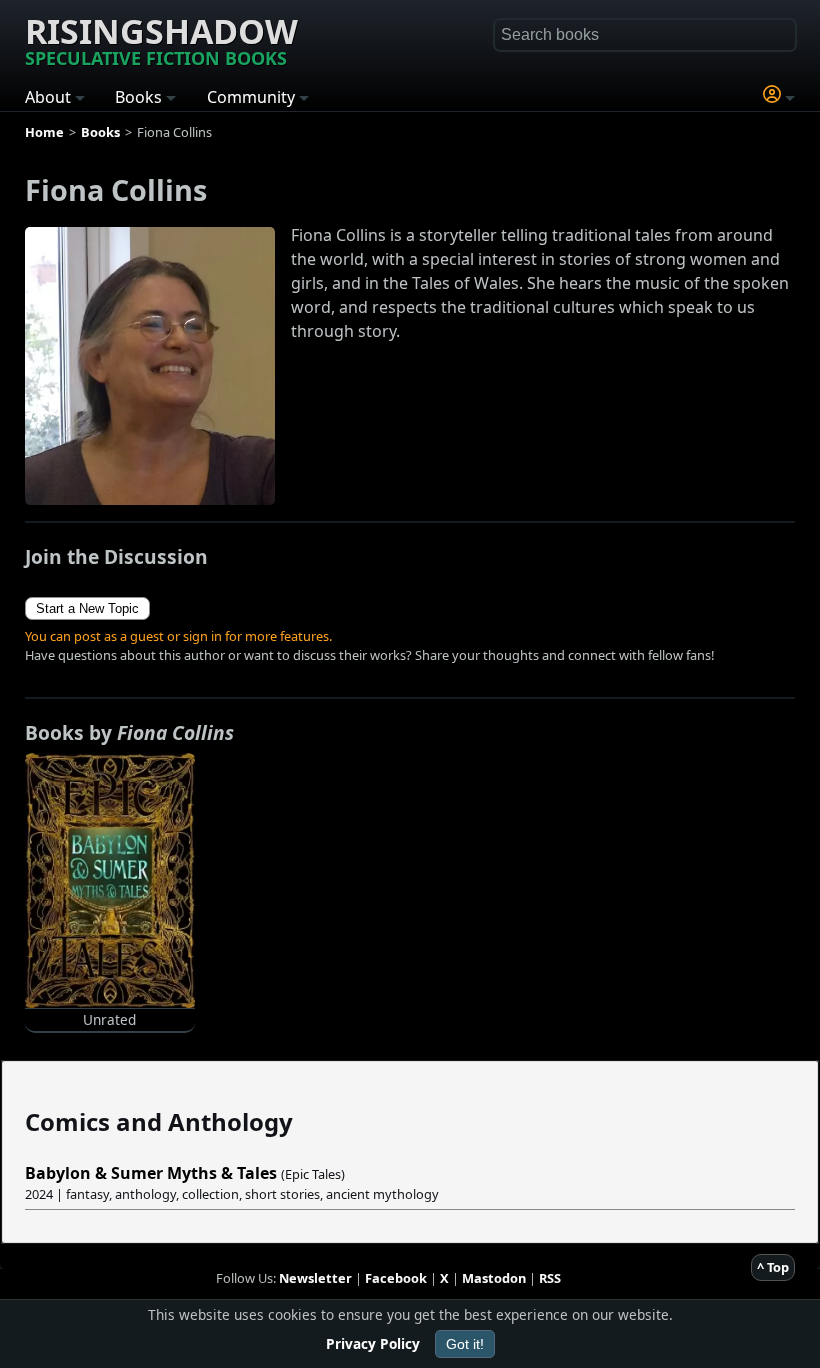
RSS (550, 1278)
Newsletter (315, 1278)
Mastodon (494, 1278)
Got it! (465, 1344)
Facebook (396, 1278)
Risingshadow (161, 39)
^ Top (773, 1267)
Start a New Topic (87, 608)
